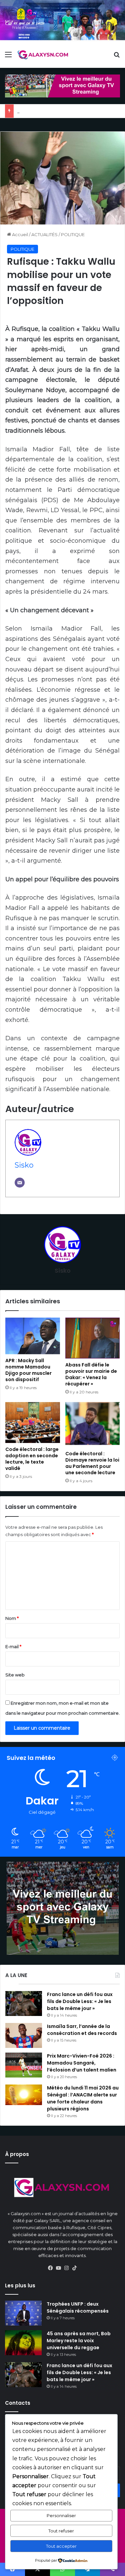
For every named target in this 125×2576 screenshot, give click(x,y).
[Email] (20, 1183)
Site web (15, 1675)
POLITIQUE (73, 234)
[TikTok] (75, 2268)
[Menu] (8, 57)
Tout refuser (61, 2531)
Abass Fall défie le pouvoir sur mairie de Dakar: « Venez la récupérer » (91, 1374)
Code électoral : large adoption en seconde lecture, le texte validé (32, 1459)
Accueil (19, 234)
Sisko (24, 1165)
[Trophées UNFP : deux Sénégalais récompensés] (23, 2313)
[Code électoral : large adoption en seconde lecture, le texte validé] (33, 1423)
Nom (12, 1618)
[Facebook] (51, 2268)
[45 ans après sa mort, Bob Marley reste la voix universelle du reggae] (23, 2343)
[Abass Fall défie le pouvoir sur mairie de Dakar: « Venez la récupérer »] (93, 1338)
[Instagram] (67, 2268)
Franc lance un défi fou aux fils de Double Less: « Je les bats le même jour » (80, 2001)
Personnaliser (61, 2515)
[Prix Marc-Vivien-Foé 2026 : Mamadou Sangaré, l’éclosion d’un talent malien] (24, 2065)
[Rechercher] (117, 57)
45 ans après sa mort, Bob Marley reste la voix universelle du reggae (79, 2341)
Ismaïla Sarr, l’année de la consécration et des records (82, 2030)
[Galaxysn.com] (43, 55)
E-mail (13, 1646)
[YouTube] (59, 2268)
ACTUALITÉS (44, 234)
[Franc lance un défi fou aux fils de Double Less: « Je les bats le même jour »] (24, 2004)
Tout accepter (61, 2546)
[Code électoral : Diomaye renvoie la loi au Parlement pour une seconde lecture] (93, 1425)
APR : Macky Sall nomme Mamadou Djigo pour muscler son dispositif (28, 1370)
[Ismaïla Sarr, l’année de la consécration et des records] (24, 2035)
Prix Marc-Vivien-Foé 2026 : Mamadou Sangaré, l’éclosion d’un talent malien (82, 2063)
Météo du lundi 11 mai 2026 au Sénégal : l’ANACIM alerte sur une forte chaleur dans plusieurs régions (83, 2098)
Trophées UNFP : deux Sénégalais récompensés (78, 2307)
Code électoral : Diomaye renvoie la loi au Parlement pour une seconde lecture (92, 1463)
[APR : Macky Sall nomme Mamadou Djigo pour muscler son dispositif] (33, 1336)
